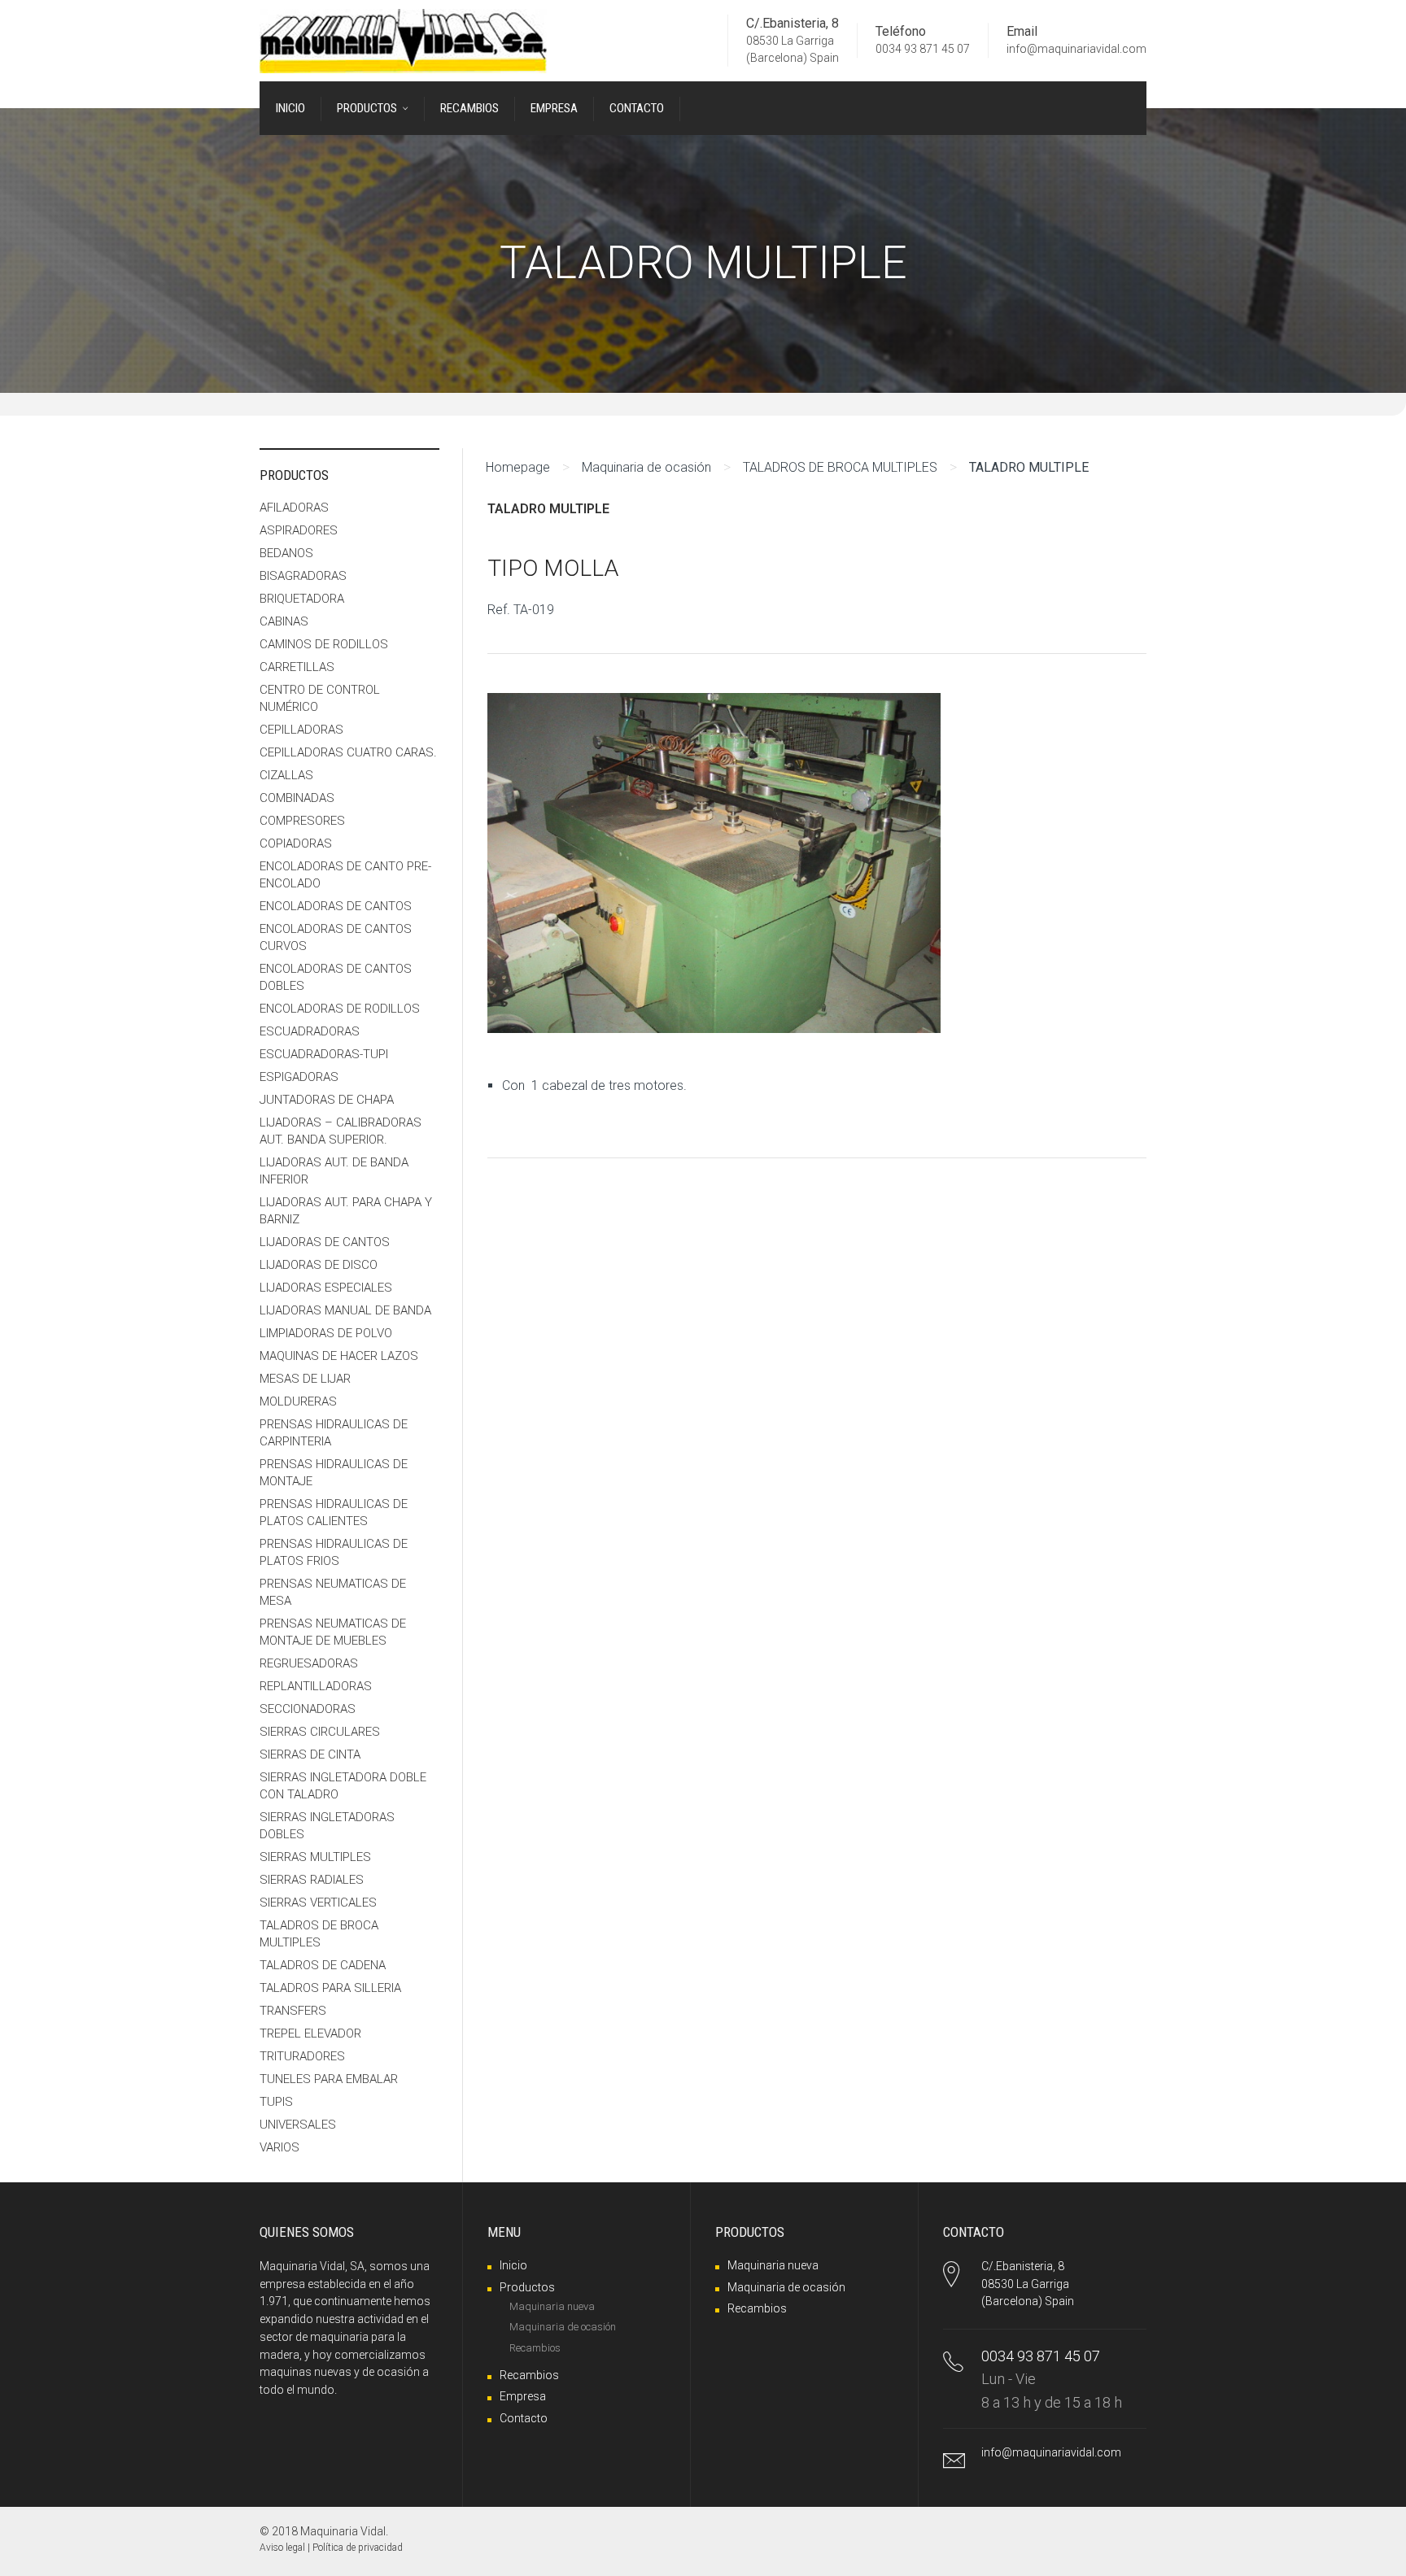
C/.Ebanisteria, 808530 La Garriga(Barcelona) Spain (1028, 2284)
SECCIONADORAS (308, 1709)
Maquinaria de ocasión (646, 467)
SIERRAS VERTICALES (318, 1903)
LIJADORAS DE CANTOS (325, 1242)
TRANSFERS (293, 2011)
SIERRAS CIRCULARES (320, 1732)
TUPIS (276, 2102)
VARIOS (279, 2147)
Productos (527, 2287)
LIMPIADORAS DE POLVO (326, 1333)
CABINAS (284, 621)
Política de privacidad (358, 2548)
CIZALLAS (286, 775)
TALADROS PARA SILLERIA (330, 1988)
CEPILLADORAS (301, 730)
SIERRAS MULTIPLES (315, 1857)
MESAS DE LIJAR (305, 1379)
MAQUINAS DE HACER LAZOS (339, 1356)
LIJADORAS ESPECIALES (326, 1288)
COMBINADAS (297, 798)
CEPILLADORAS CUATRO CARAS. (348, 752)
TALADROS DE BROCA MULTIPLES (840, 467)
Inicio (513, 2265)
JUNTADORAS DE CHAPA (327, 1100)
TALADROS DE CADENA (323, 1965)
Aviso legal (282, 2548)
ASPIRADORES (299, 530)
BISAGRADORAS (303, 576)
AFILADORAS (294, 508)
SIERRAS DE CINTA (310, 1754)
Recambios (535, 2348)
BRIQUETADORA (302, 599)
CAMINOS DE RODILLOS (324, 644)
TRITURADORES (302, 2056)
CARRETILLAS (297, 667)
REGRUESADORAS (309, 1663)
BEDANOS (286, 553)
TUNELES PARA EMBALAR (329, 2079)
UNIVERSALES (298, 2125)
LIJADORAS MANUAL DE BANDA (345, 1310)
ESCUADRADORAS (310, 1031)
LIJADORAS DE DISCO (319, 1265)
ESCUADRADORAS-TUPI (324, 1054)
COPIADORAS (296, 843)
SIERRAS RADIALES (312, 1880)
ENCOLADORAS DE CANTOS (336, 906)
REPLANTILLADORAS (316, 1686)
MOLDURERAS (298, 1401)
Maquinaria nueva (552, 2306)
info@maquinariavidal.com (1076, 50)
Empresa (523, 2396)
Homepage (518, 467)
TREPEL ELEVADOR (310, 2033)
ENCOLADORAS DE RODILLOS (340, 1009)
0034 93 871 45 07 (923, 50)
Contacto (524, 2418)
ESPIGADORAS (299, 1077)
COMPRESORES (302, 821)
